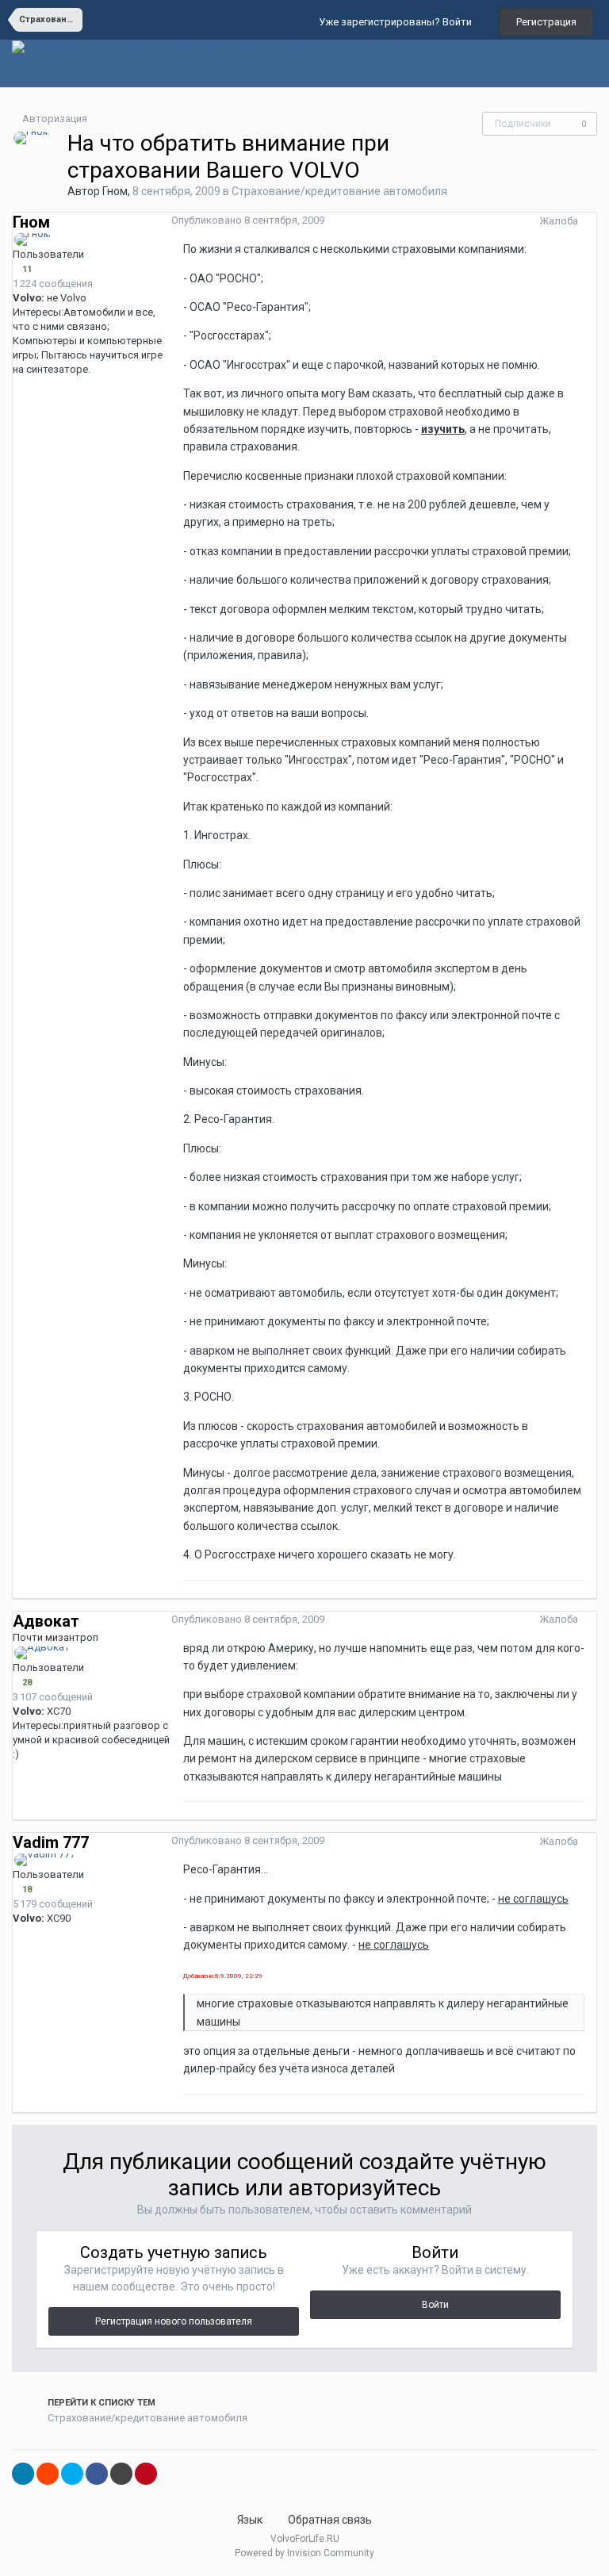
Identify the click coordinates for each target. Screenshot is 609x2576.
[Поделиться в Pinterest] (146, 2474)
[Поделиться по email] (121, 2474)
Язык (251, 2520)
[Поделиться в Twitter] (72, 2474)
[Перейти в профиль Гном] (32, 138)
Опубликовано (248, 220)
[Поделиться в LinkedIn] (23, 2474)
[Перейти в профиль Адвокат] (42, 1653)
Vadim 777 (51, 1842)
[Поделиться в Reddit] (48, 2474)
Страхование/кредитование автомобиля (339, 191)
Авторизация (55, 119)
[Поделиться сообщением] (592, 221)
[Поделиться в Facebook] (97, 2474)
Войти (435, 2305)
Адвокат (46, 1621)
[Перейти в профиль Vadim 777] (45, 1860)
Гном (115, 191)
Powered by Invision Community (304, 2553)
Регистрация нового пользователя (174, 2321)
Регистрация (546, 22)
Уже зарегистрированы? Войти (398, 22)
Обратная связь (330, 2520)
